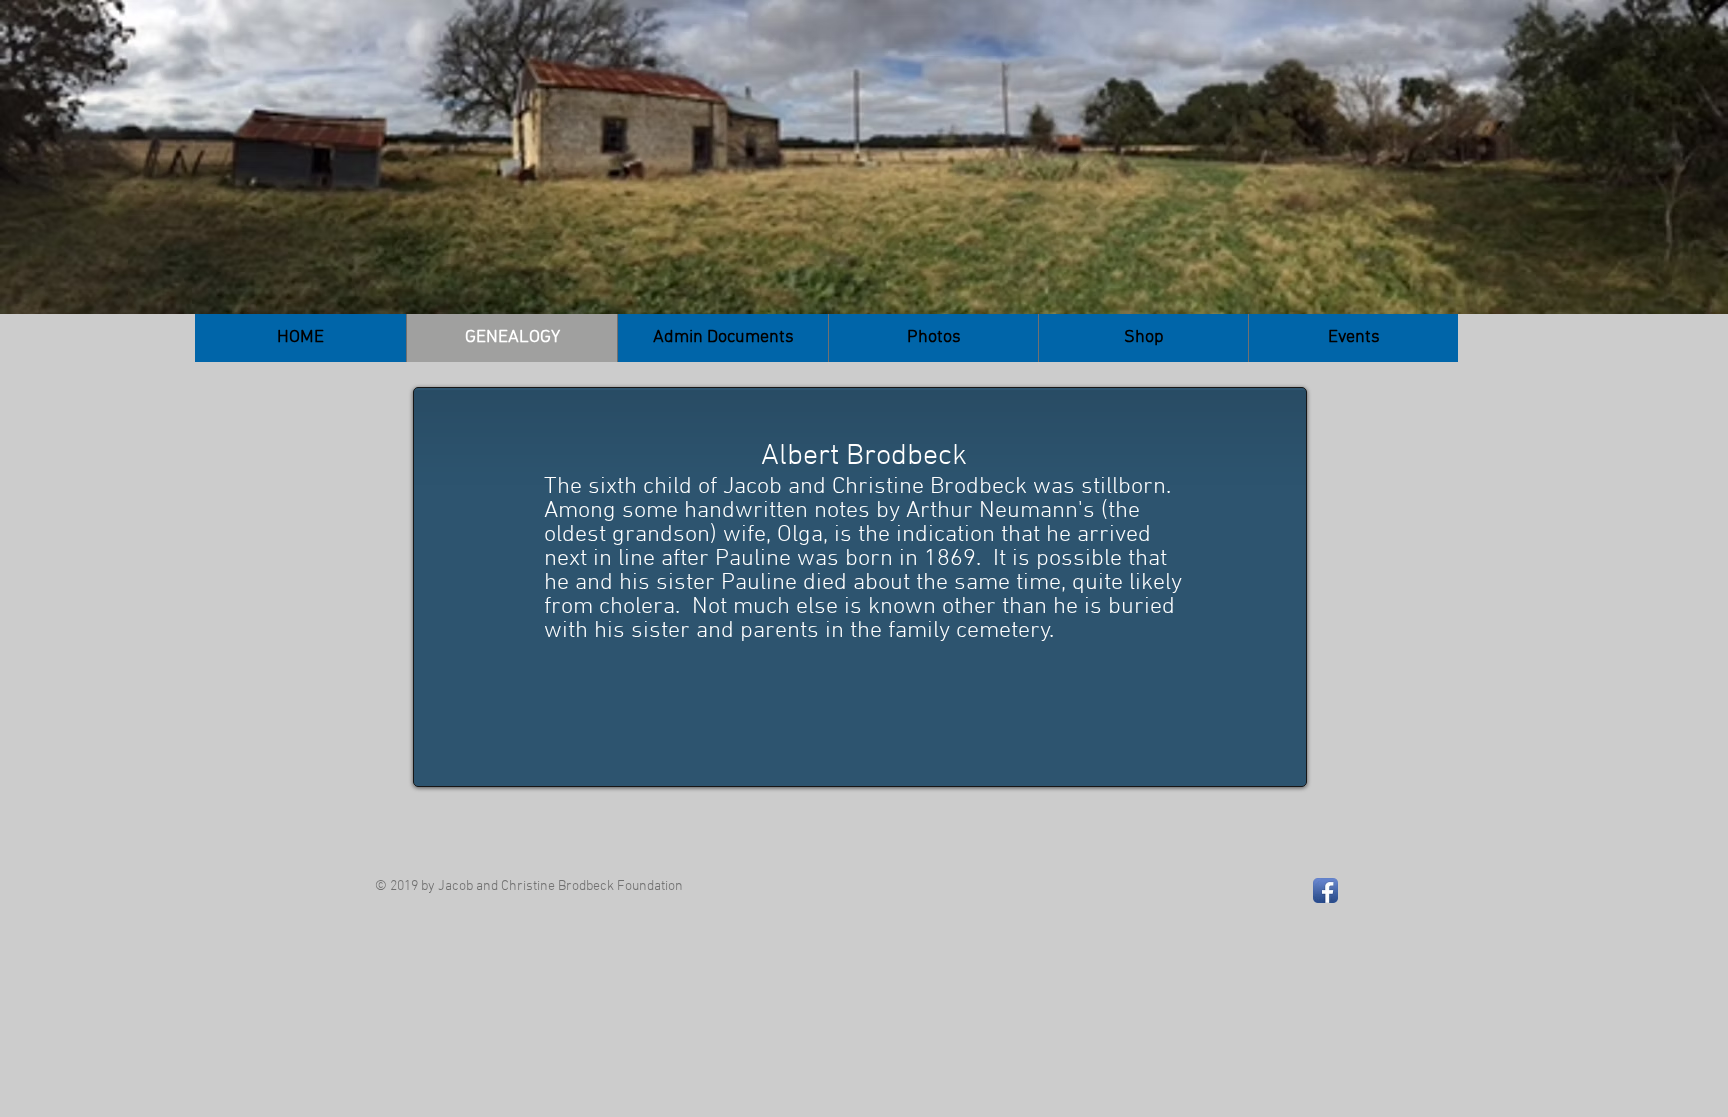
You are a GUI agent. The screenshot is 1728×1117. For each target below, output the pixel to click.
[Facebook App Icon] (1325, 890)
